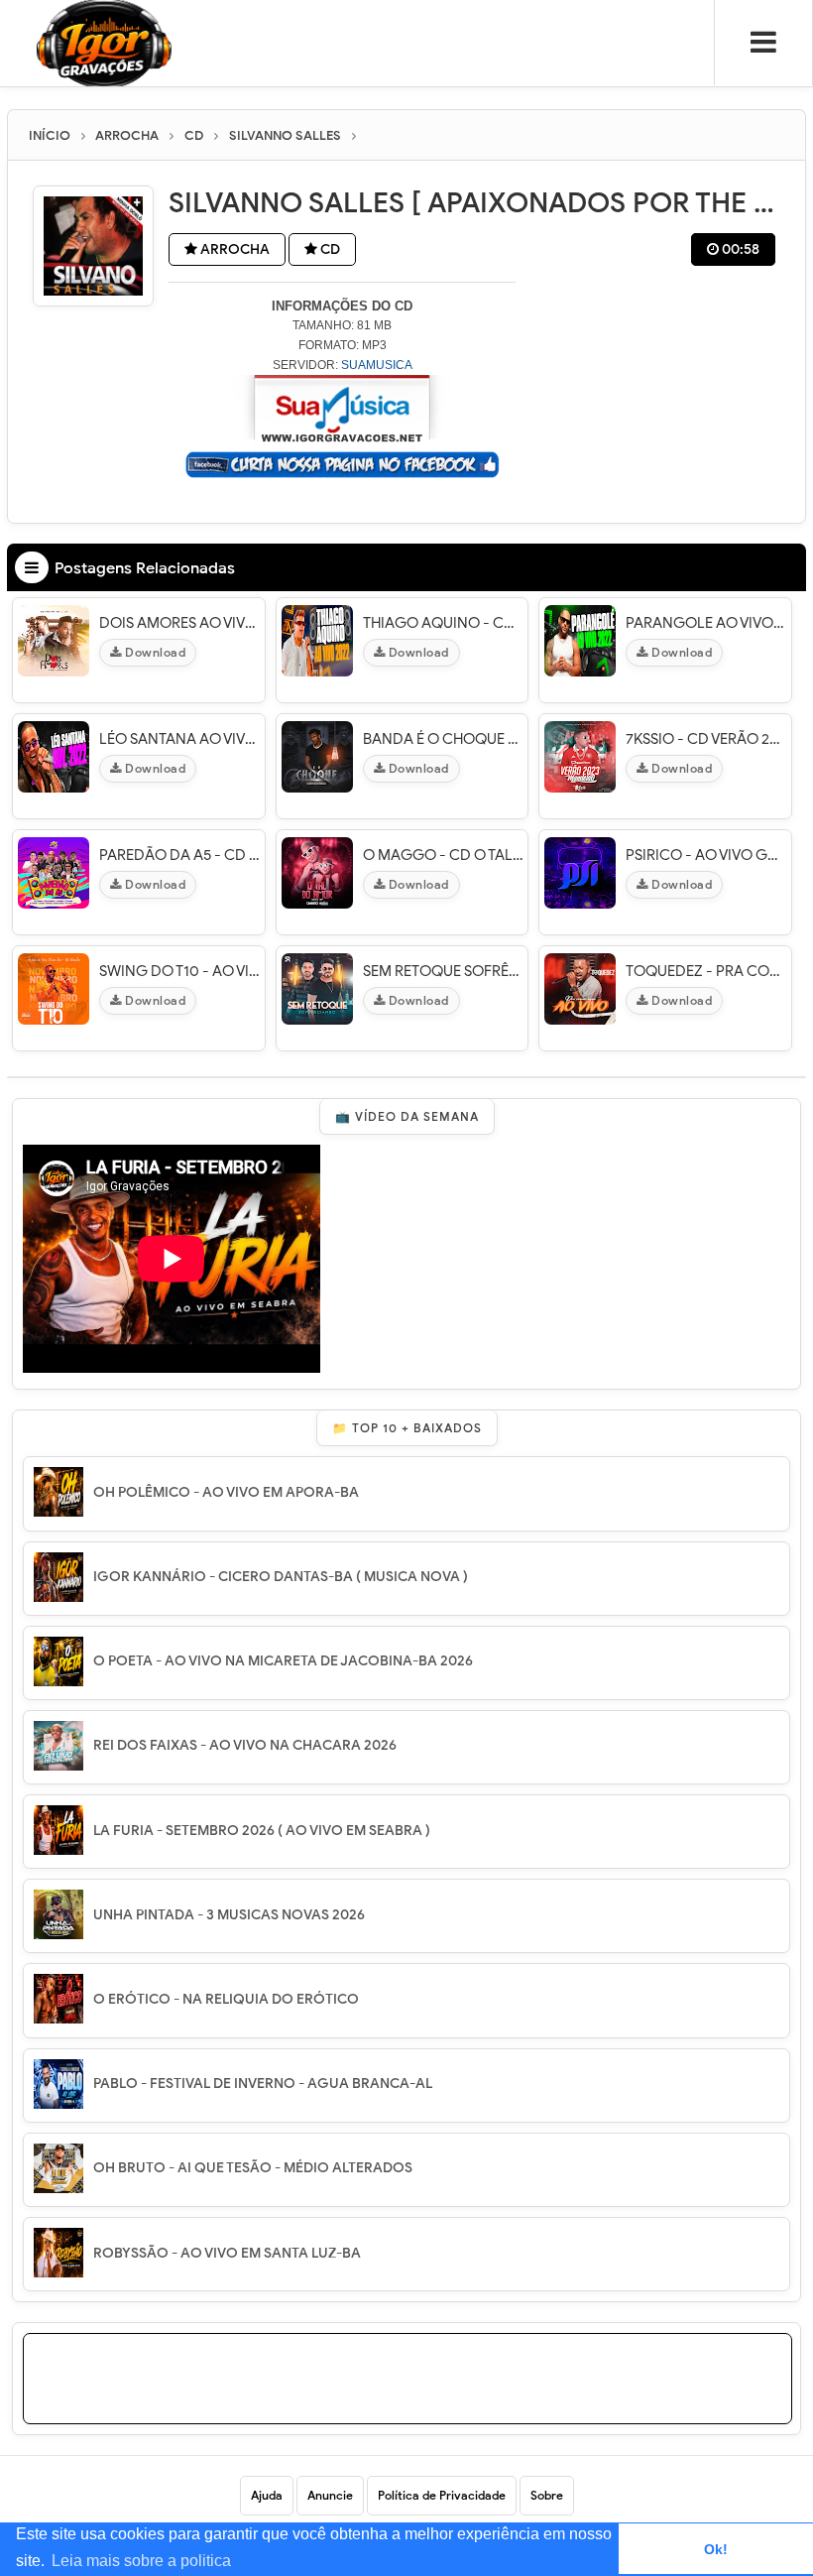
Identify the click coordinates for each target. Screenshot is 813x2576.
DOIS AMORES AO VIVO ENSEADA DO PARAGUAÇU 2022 (179, 623)
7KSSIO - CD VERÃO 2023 (706, 739)
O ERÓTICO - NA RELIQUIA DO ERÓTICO (226, 1999)
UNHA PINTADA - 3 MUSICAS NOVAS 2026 (229, 1915)
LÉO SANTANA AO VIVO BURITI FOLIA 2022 (179, 739)
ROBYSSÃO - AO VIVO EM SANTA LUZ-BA (227, 2253)
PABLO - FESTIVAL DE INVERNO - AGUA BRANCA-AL (263, 2084)
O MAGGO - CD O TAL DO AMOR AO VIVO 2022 (443, 855)
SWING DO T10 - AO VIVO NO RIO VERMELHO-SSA (179, 971)
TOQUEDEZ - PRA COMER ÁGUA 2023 (706, 971)
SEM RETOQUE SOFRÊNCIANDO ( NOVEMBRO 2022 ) (443, 971)
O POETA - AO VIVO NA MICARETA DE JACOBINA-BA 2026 (283, 1661)
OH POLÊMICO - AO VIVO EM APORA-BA (226, 1492)
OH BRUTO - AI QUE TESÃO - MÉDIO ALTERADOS (253, 2168)
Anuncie (330, 2495)
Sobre (547, 2495)
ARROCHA (233, 249)
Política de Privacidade (442, 2495)
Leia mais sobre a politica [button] (141, 2561)
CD (329, 249)
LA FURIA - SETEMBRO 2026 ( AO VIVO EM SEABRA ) (262, 1831)
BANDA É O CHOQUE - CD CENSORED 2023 (443, 739)
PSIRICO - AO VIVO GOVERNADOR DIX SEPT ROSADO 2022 (706, 855)
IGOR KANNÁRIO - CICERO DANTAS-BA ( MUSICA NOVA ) (281, 1577)
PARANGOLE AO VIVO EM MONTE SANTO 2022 (706, 623)
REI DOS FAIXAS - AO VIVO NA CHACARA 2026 (245, 1745)
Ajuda (267, 2495)
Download (154, 652)
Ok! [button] (716, 2549)
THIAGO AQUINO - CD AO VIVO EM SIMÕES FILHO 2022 (443, 623)
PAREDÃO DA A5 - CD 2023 (179, 855)
